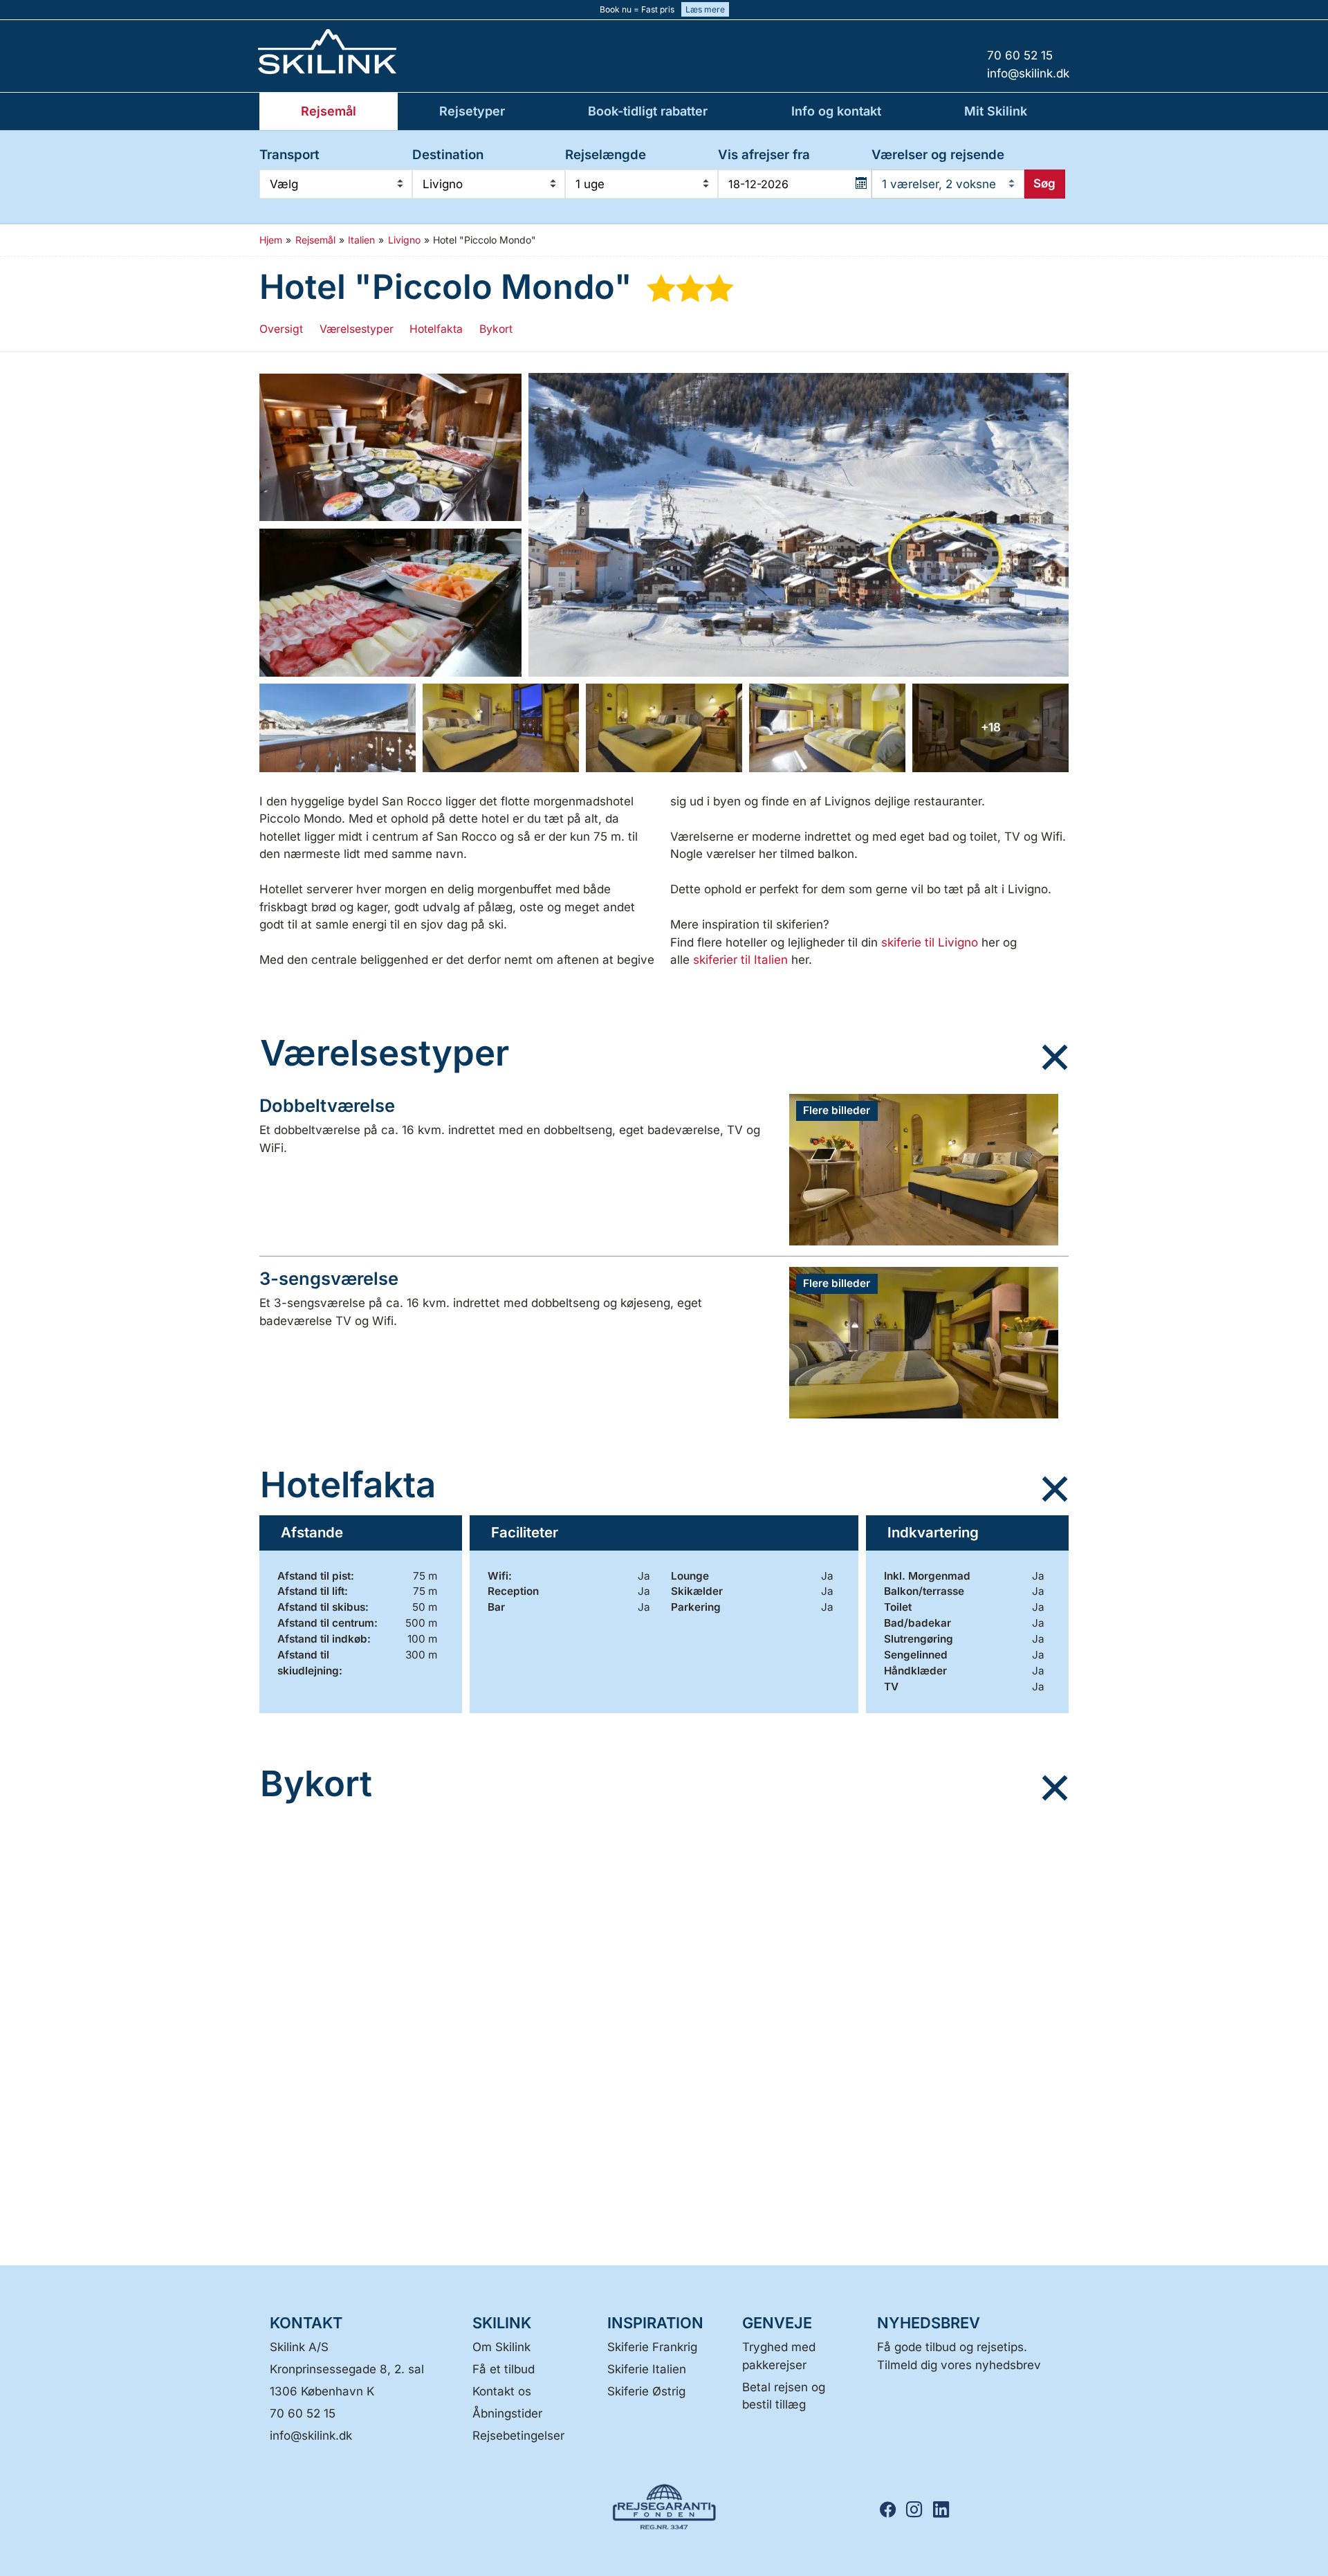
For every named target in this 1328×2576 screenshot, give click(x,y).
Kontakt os (502, 2391)
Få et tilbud (504, 2369)
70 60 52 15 (303, 2413)
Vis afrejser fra (764, 155)
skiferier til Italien (740, 960)
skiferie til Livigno (930, 942)
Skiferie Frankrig (652, 2347)
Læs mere (705, 9)
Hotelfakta (436, 329)
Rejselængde (606, 155)
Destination (448, 155)
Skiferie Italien (647, 2369)
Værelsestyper (357, 329)
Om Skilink (501, 2347)
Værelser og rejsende (938, 155)
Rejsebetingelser (518, 2436)
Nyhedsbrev (929, 2323)
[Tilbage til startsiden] (373, 52)
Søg (1044, 183)
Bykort (496, 329)
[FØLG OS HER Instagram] (919, 2510)
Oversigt (281, 329)
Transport (289, 155)
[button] (390, 447)
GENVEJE (777, 2323)
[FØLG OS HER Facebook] (892, 2510)
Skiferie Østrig (646, 2391)
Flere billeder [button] (837, 1110)
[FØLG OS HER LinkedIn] (945, 2510)
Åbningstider (507, 2413)
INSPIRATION (655, 2323)
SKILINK (502, 2323)
